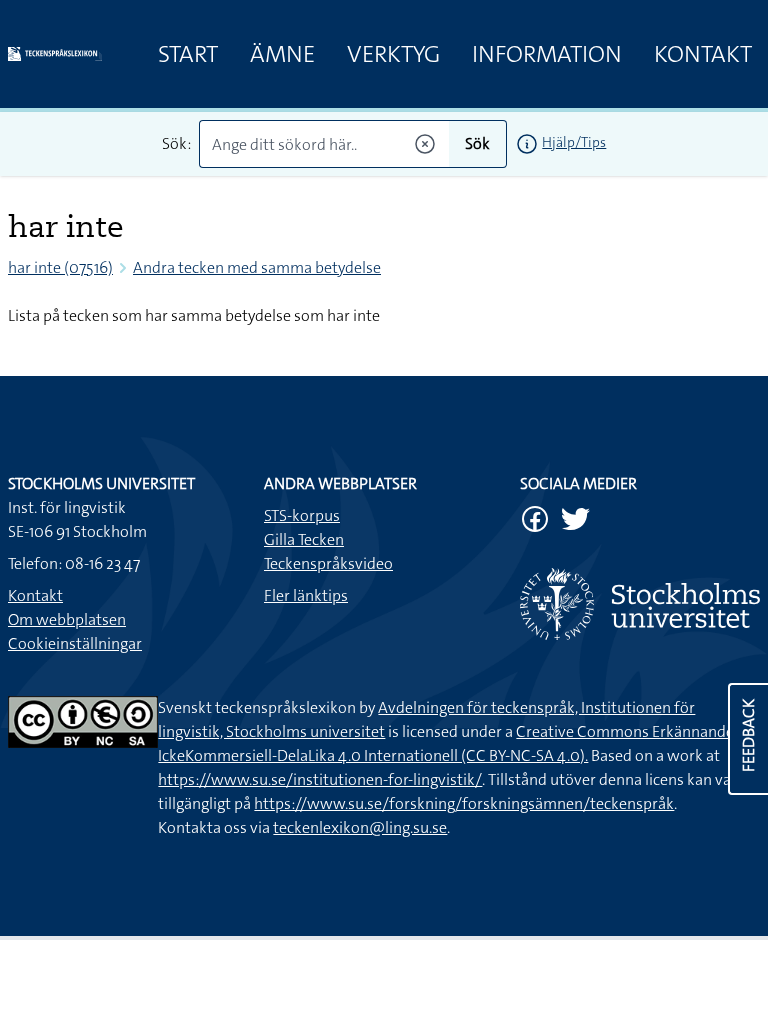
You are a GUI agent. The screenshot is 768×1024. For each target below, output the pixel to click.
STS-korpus (302, 515)
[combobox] (324, 144)
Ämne (282, 54)
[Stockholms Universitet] (640, 604)
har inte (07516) (60, 267)
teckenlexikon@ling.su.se (360, 827)
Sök (477, 143)
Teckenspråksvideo (328, 563)
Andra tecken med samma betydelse (257, 267)
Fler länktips (306, 595)
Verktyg (393, 54)
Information (547, 54)
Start (188, 54)
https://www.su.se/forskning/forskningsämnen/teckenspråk (464, 803)
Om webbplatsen (67, 619)
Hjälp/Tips (574, 142)
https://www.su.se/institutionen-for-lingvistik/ (320, 779)
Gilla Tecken (304, 539)
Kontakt (703, 54)
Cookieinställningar (75, 643)
